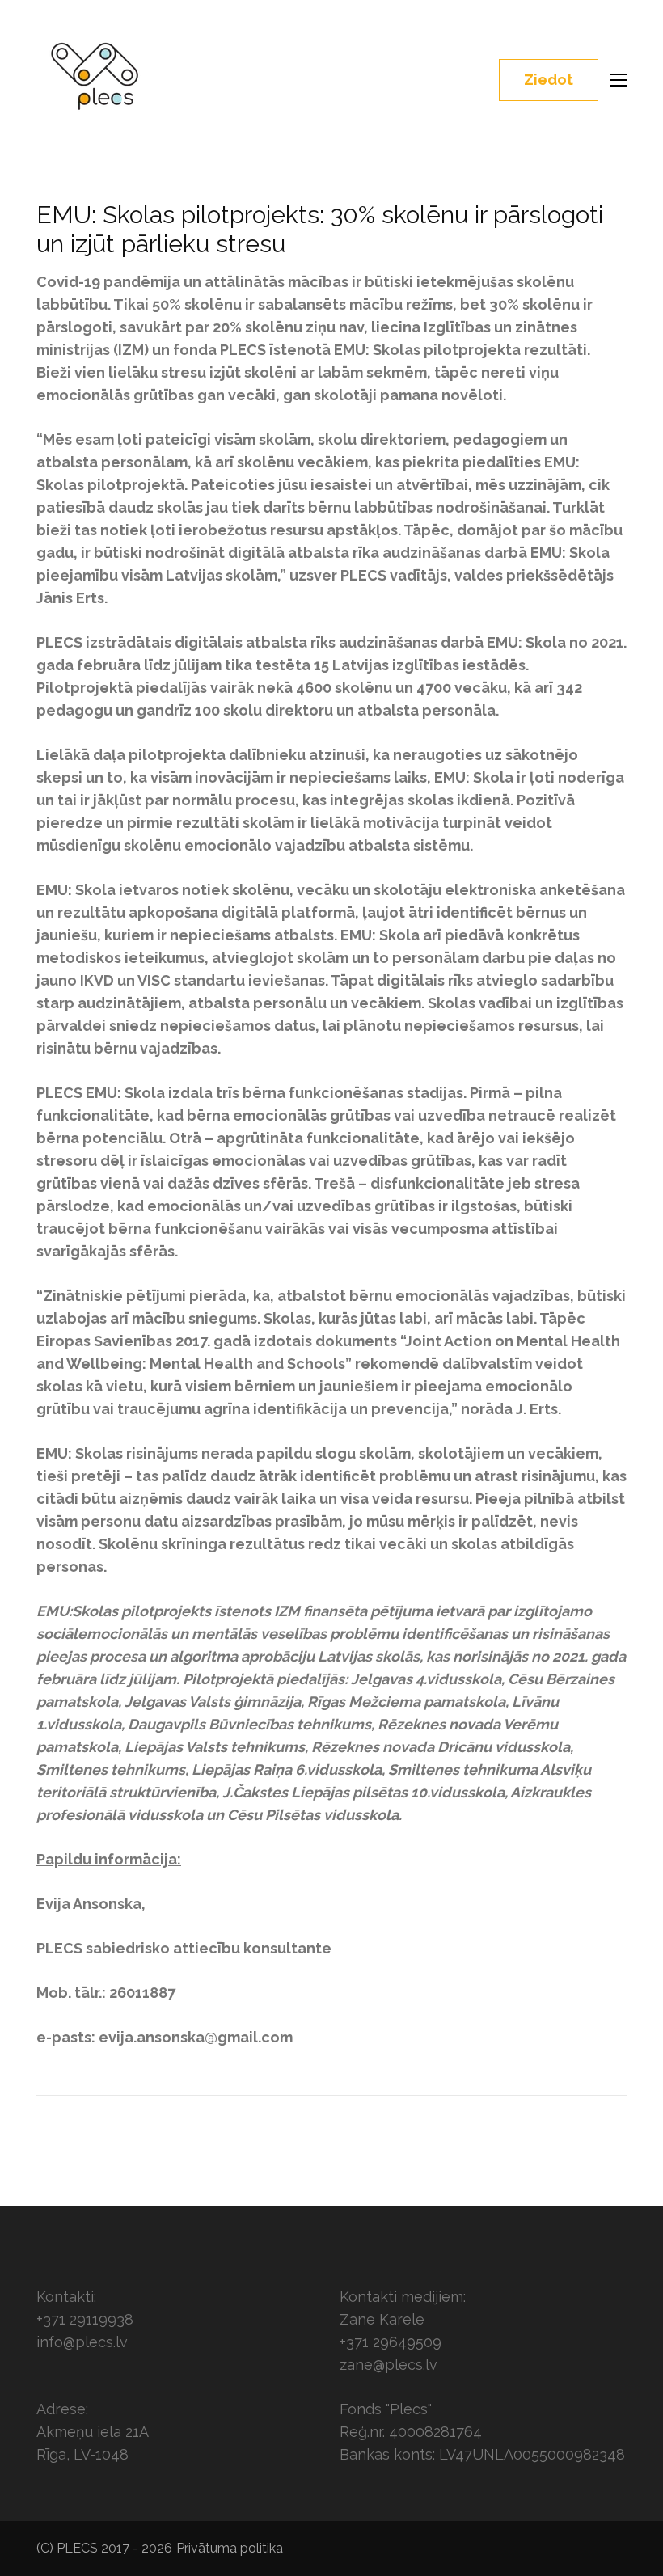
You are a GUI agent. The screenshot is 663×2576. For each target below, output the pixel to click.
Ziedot (549, 80)
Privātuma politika (230, 2548)
